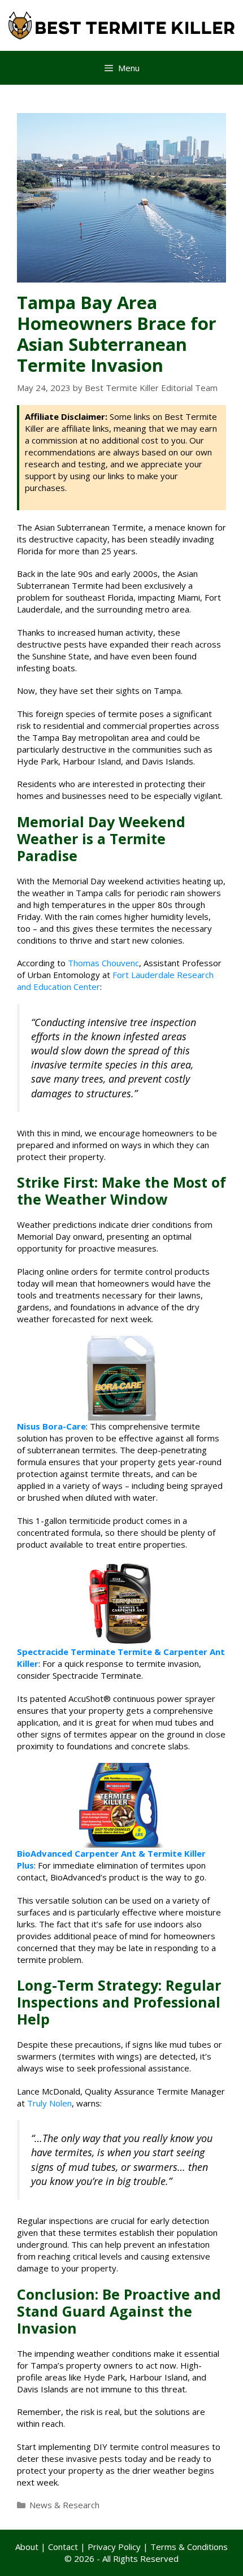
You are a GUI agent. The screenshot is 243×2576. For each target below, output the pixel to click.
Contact (63, 2547)
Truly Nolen (49, 2103)
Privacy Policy (114, 2547)
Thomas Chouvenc (103, 963)
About (27, 2547)
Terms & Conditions (189, 2547)
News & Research (64, 2505)
